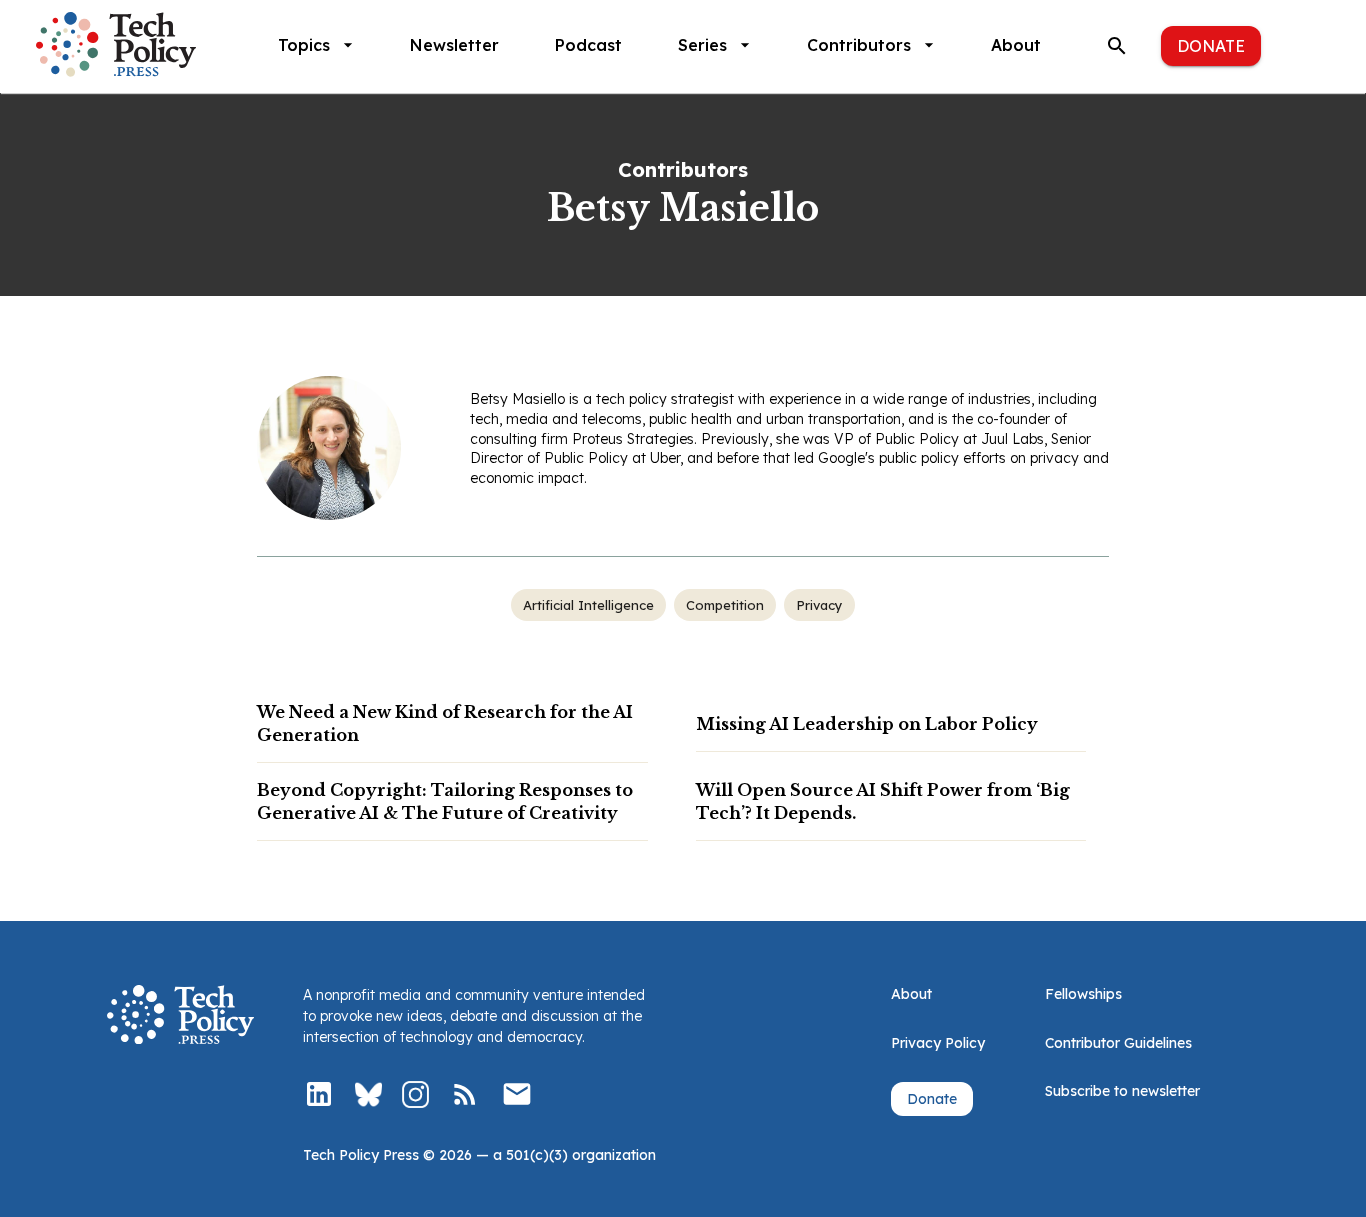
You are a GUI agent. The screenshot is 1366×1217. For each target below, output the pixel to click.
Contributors (859, 45)
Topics (304, 45)
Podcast (588, 45)
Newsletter (454, 45)
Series (702, 45)
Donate (1211, 46)
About (1016, 45)
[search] (1117, 46)
